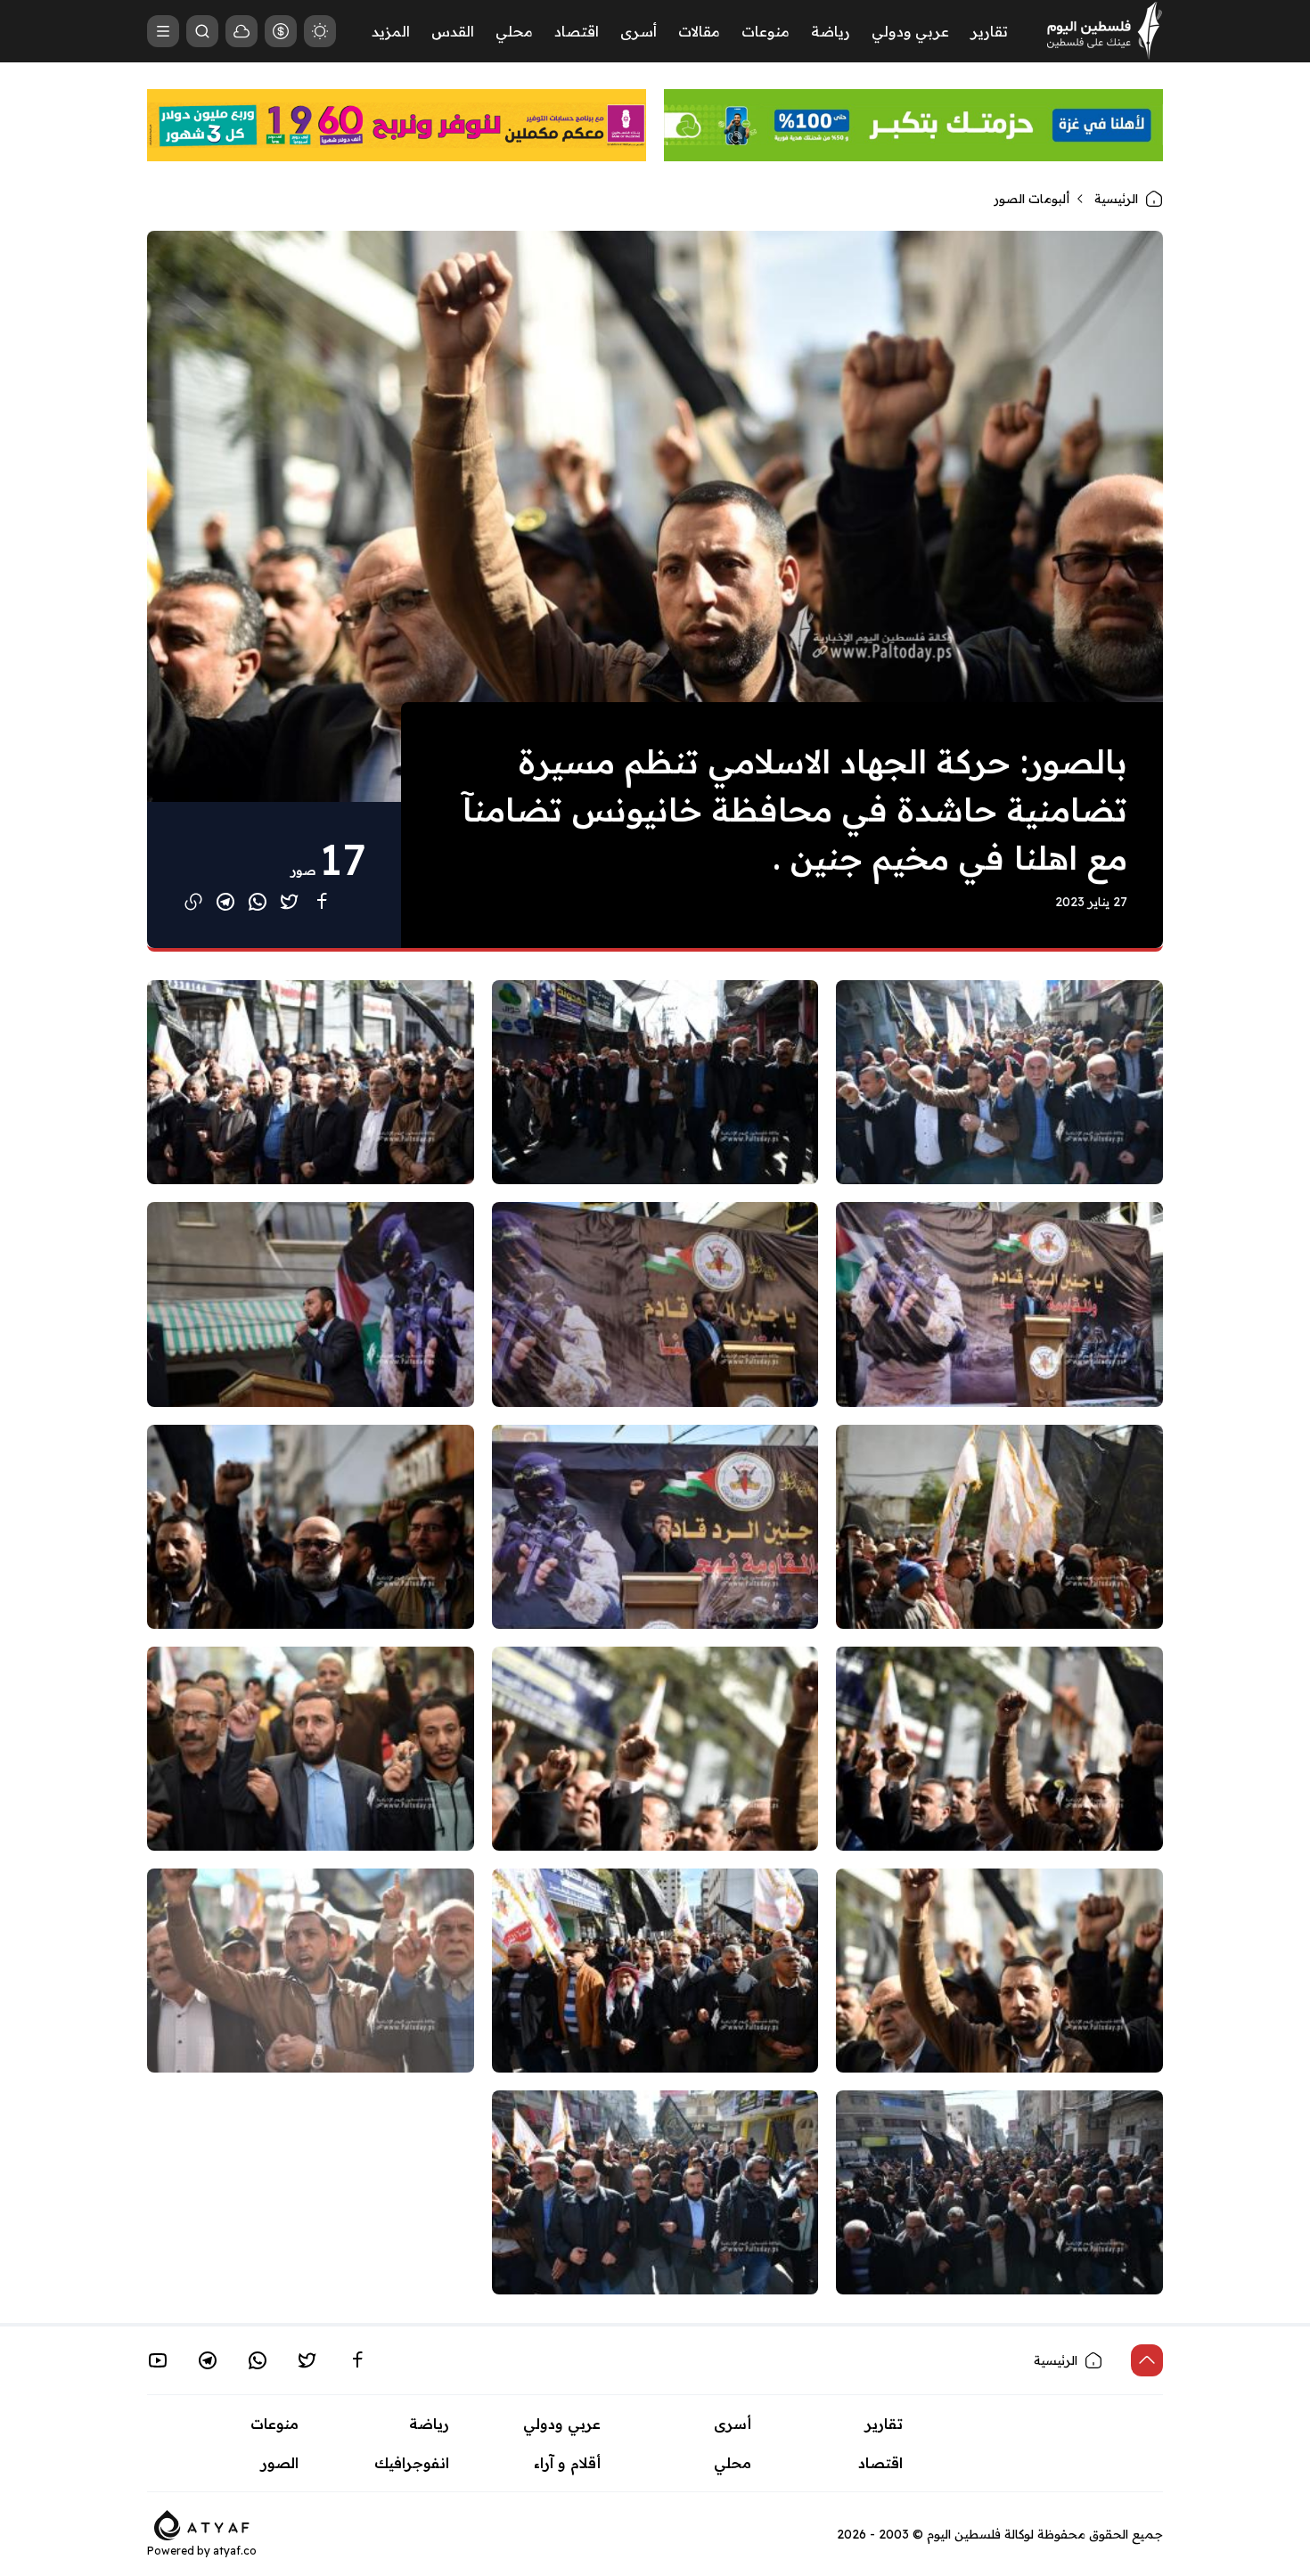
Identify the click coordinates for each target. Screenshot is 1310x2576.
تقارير (989, 31)
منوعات (766, 31)
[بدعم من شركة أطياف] (202, 2523)
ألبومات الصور (1032, 199)
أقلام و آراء (567, 2463)
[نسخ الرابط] (193, 902)
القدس (453, 31)
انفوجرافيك (412, 2463)
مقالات (699, 31)
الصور (280, 2463)
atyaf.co (235, 2551)
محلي (514, 31)
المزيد (391, 31)
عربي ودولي (910, 31)
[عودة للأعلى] (1147, 2360)
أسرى (639, 31)
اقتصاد (577, 31)
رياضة (831, 31)
